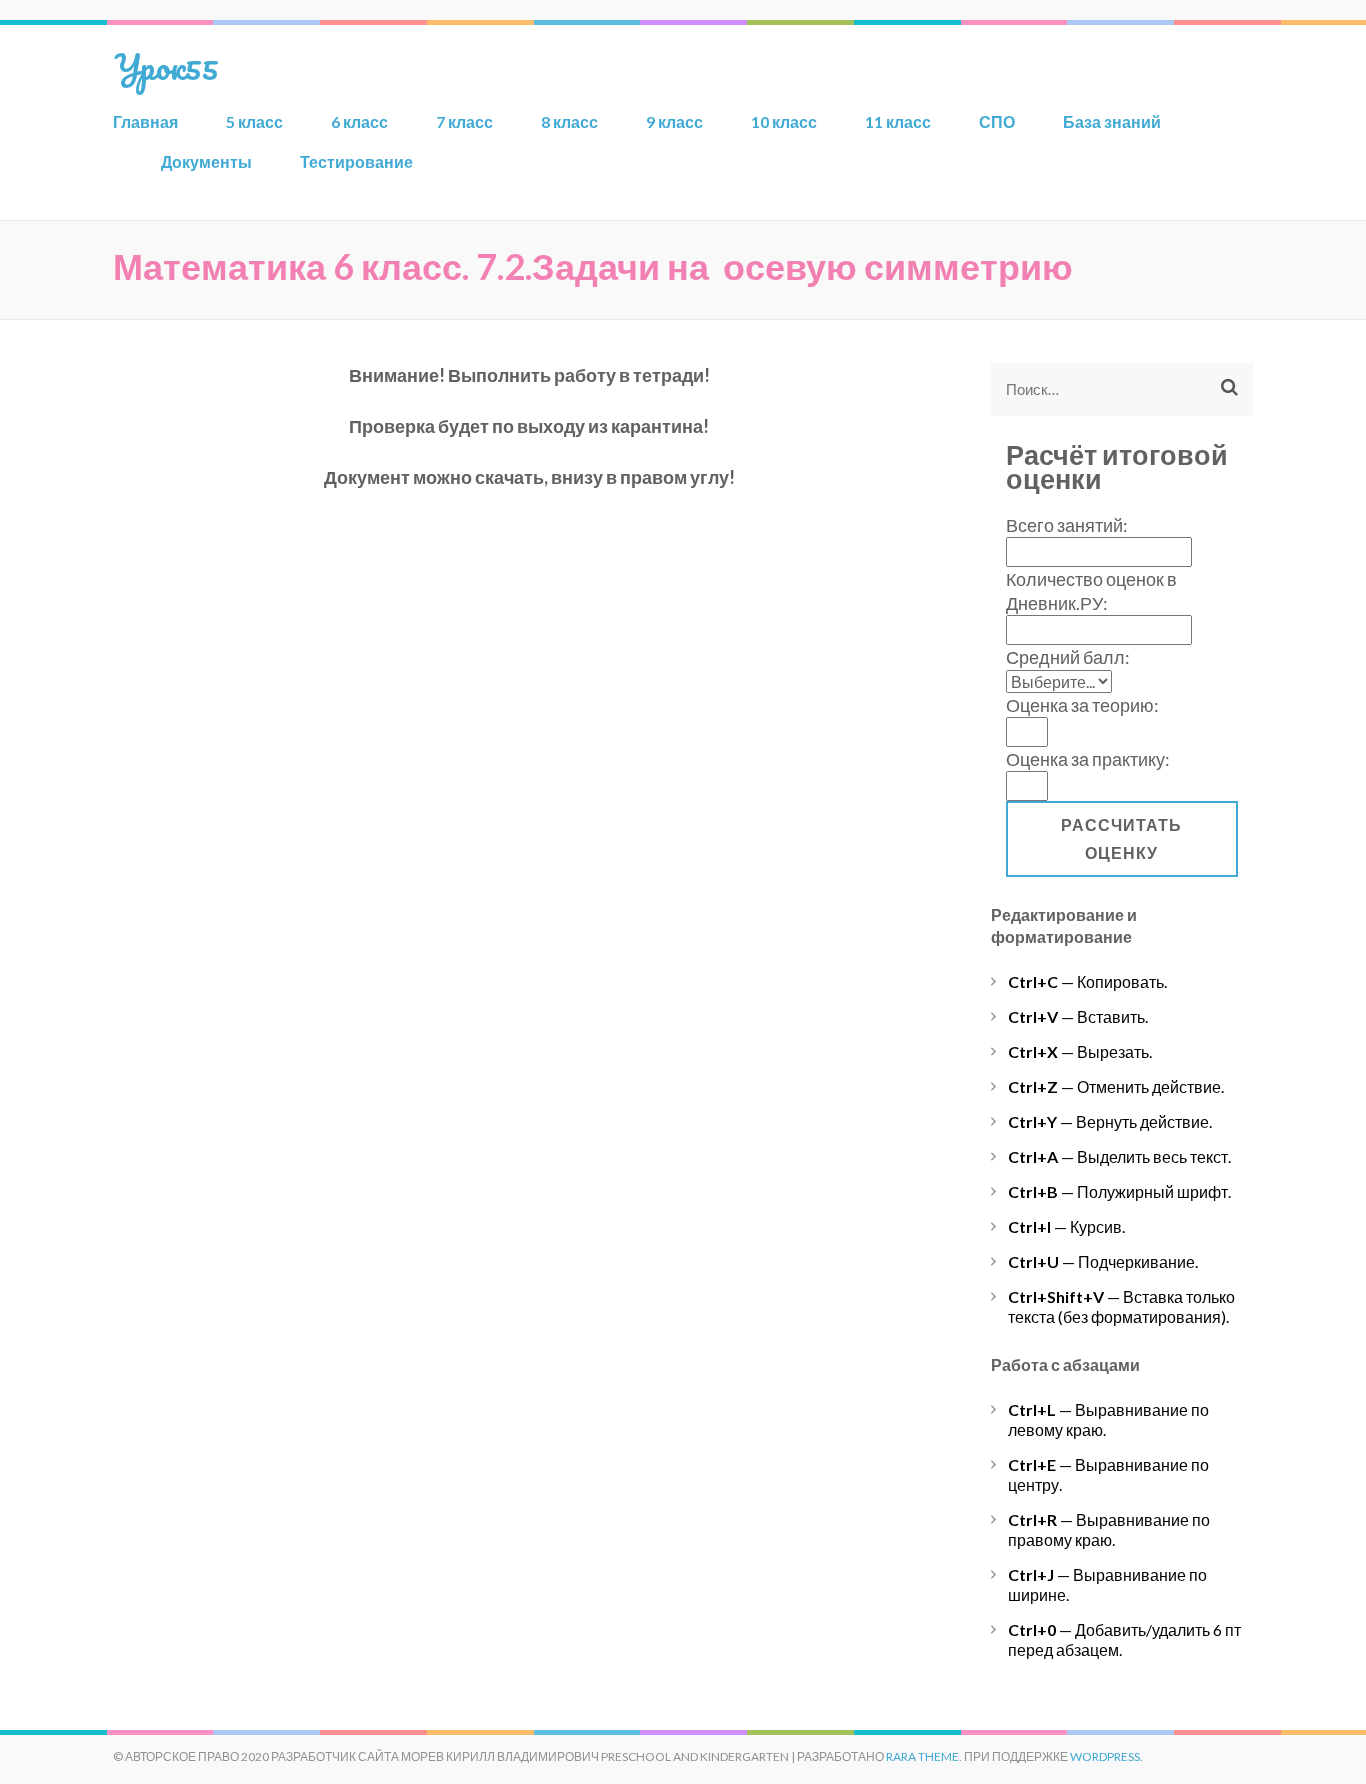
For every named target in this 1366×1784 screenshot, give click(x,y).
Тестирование (356, 161)
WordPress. (1106, 1756)
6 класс (359, 121)
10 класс (784, 121)
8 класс (569, 121)
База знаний (1112, 121)
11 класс (898, 121)
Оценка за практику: (1088, 759)
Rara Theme (922, 1756)
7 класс (464, 121)
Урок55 (166, 66)
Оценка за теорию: (1082, 705)
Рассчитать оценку (1121, 838)
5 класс (254, 121)
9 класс (674, 121)
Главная (145, 121)
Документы (206, 161)
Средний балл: (1068, 657)
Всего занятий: (1067, 525)
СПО (997, 121)
